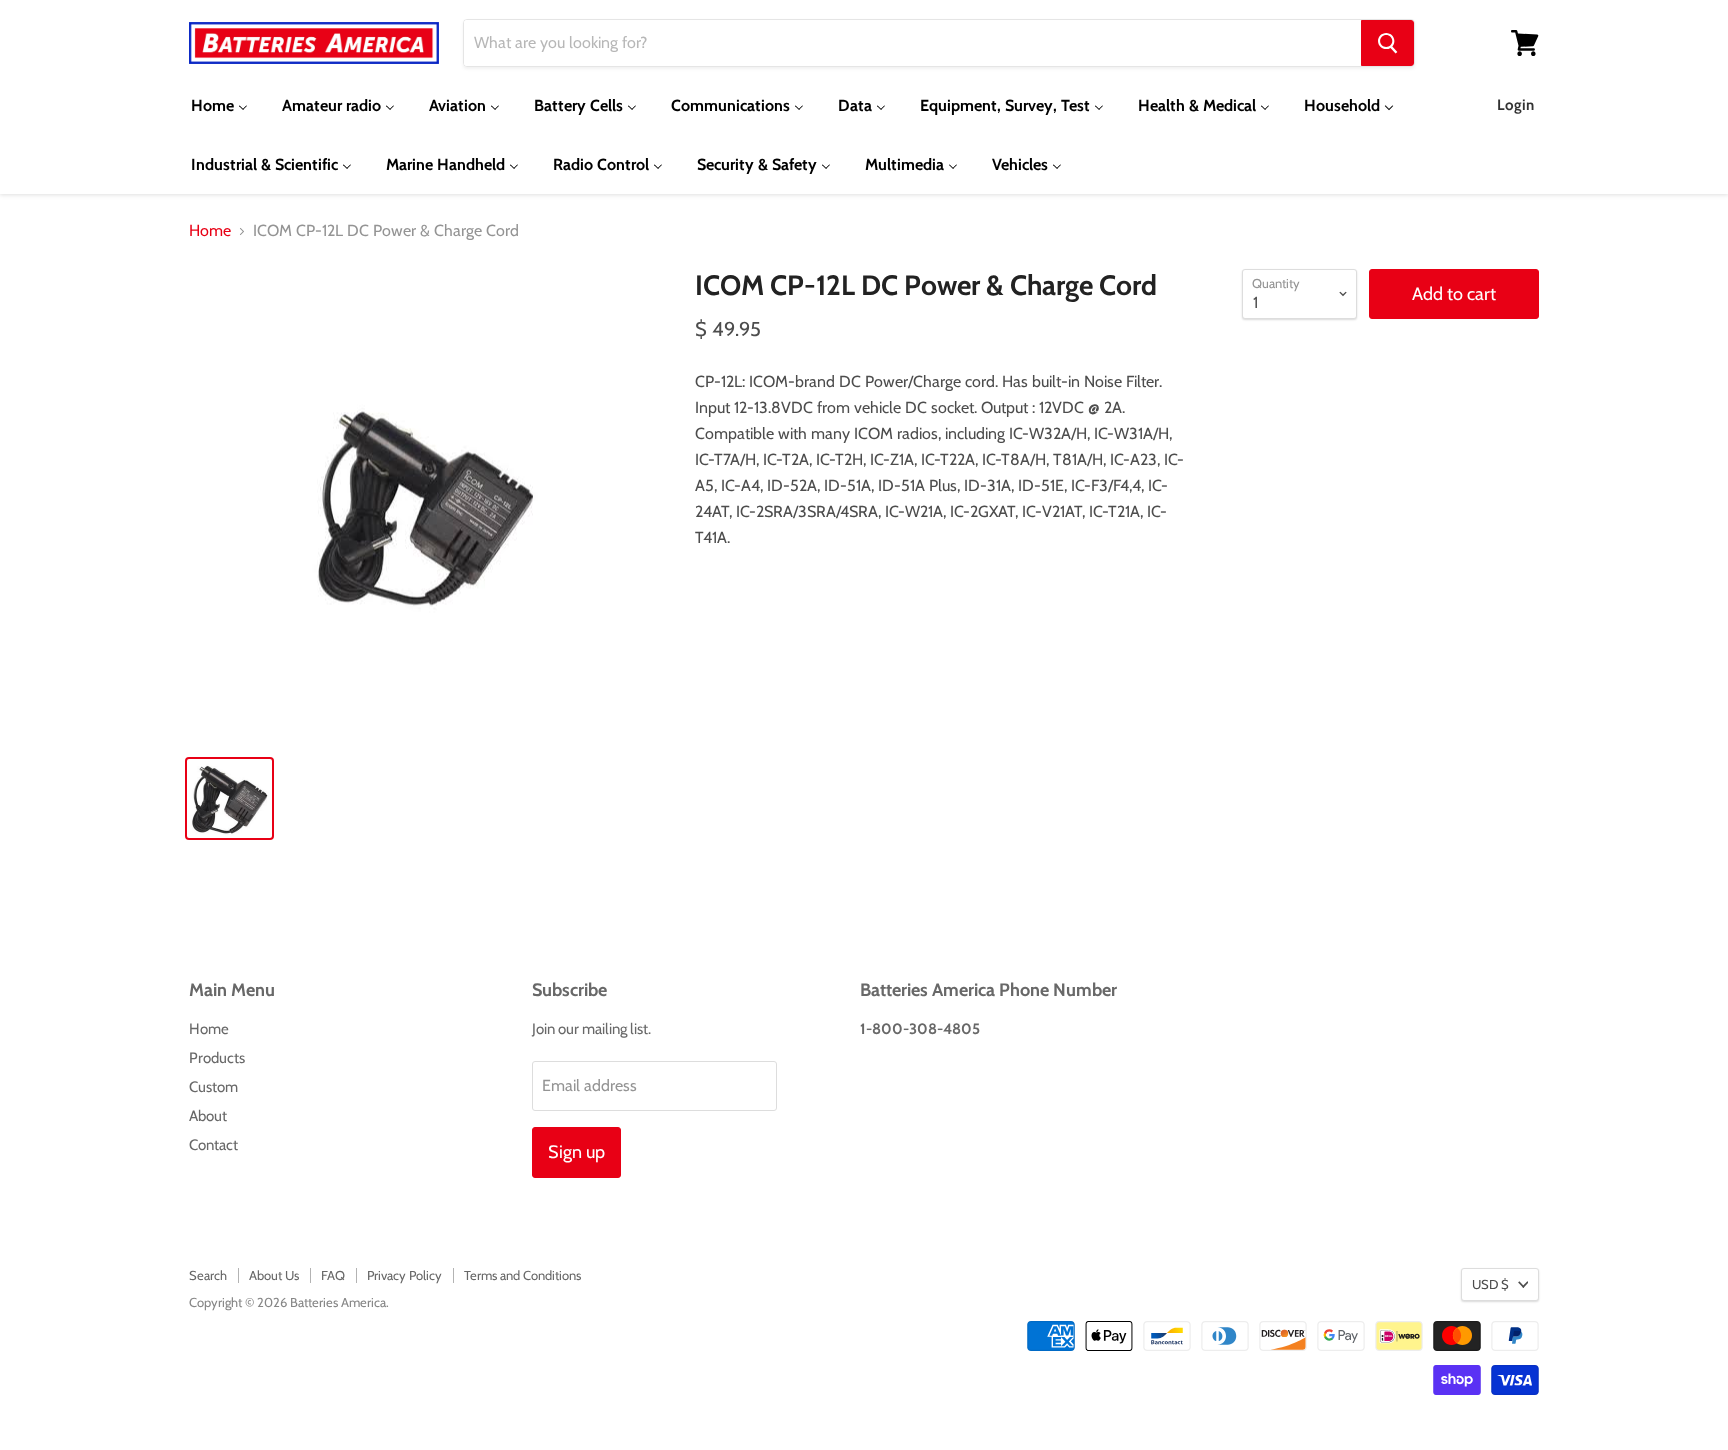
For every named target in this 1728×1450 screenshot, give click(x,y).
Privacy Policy (404, 1275)
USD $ (1490, 1284)
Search (208, 1275)
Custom (213, 1087)
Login (1515, 105)
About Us (274, 1275)
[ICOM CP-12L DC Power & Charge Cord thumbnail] (229, 798)
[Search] (1387, 43)
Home (210, 231)
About (208, 1116)
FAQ (333, 1275)
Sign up (576, 1152)
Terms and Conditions (522, 1275)
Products (217, 1058)
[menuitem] (219, 105)
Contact (213, 1145)
